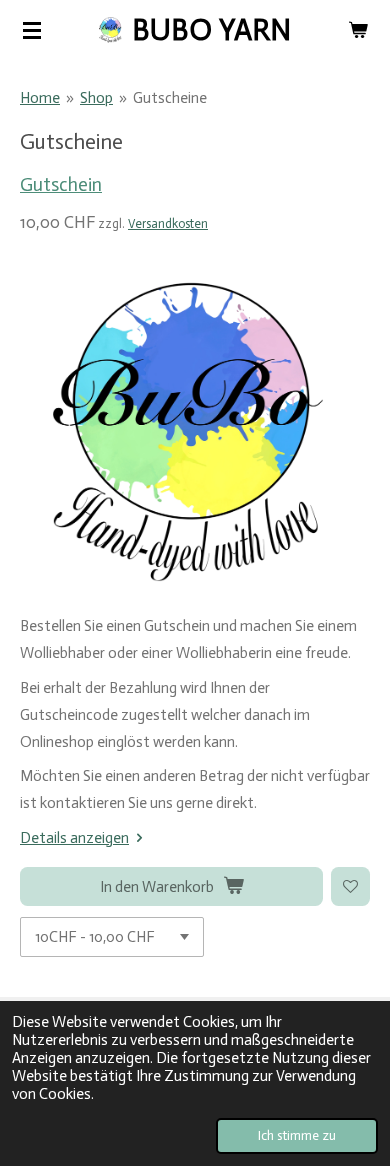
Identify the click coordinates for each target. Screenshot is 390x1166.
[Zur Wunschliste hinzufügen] (350, 886)
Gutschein (61, 184)
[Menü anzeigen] (32, 30)
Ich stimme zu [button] (297, 1135)
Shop (96, 98)
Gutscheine (170, 98)
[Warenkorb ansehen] (358, 30)
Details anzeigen (74, 838)
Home (40, 98)
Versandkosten (168, 223)
